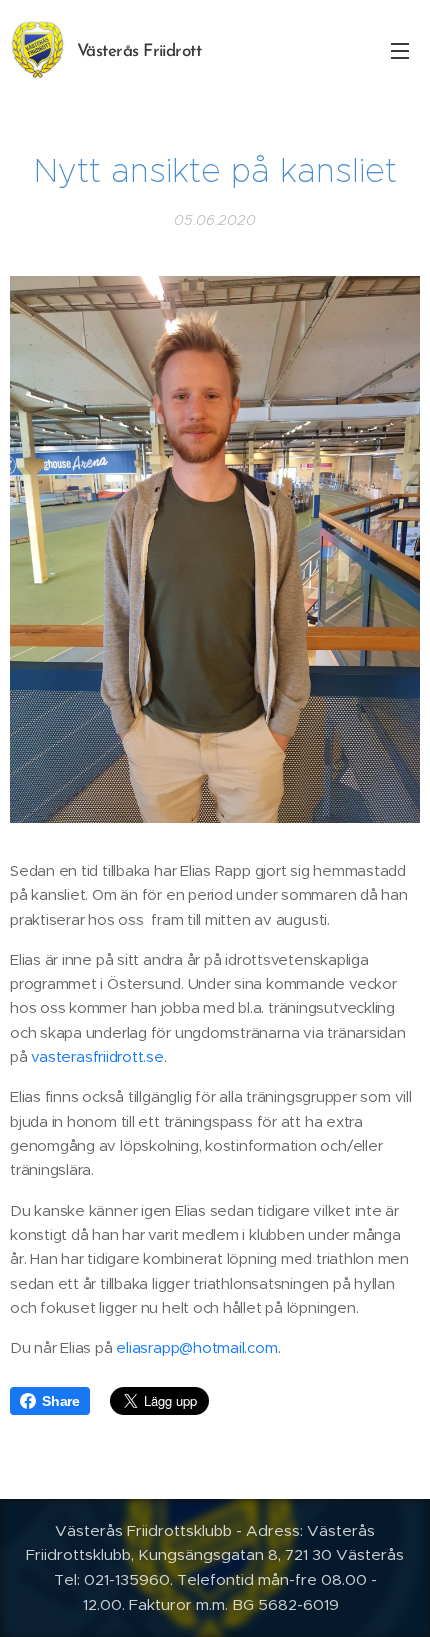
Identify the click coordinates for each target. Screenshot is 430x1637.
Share (61, 1401)
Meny (400, 50)
